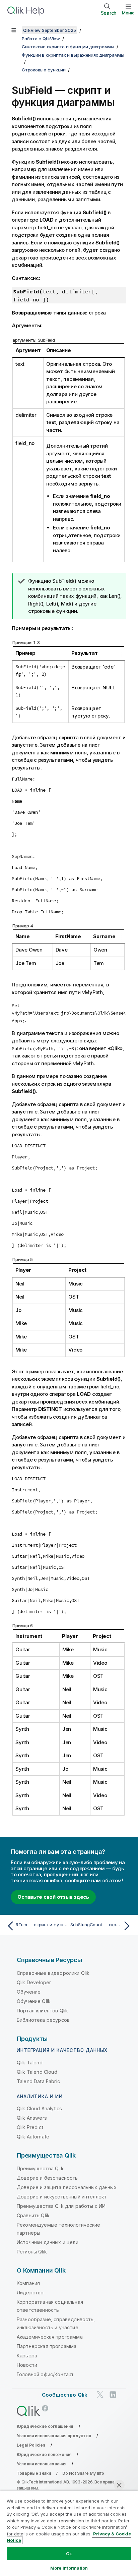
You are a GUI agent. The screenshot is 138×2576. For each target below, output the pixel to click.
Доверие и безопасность (47, 2178)
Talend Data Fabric (38, 2081)
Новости (27, 2365)
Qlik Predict (30, 2127)
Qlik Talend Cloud (37, 2072)
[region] (69, 2533)
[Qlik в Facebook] (45, 2409)
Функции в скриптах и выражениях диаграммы (73, 55)
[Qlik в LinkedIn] (113, 2394)
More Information (69, 2568)
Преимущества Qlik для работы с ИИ (61, 2206)
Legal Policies (31, 2445)
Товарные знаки (34, 2473)
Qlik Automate (33, 2137)
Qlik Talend (30, 2063)
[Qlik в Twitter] (100, 2394)
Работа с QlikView (41, 39)
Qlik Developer (34, 1982)
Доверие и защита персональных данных (67, 2187)
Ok (69, 2554)
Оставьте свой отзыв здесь (53, 1897)
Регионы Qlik (32, 2252)
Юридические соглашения (45, 2426)
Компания (28, 2283)
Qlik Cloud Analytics (39, 2108)
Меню (128, 13)
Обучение (29, 1992)
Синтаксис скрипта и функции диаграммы (68, 47)
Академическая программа (50, 2337)
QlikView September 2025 (49, 30)
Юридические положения (44, 2454)
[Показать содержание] (13, 30)
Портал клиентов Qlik (42, 2011)
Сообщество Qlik (65, 2395)
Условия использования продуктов (54, 2436)
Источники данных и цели (48, 2242)
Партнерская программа (47, 2346)
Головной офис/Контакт (45, 2374)
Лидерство (30, 2293)
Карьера (27, 2356)
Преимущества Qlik (40, 2168)
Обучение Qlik (34, 2001)
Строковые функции (44, 70)
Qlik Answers (32, 2118)
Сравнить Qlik (33, 2215)
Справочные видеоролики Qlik (53, 1973)
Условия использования (42, 2464)
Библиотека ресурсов (43, 2020)
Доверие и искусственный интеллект (62, 2197)
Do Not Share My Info (83, 2473)
